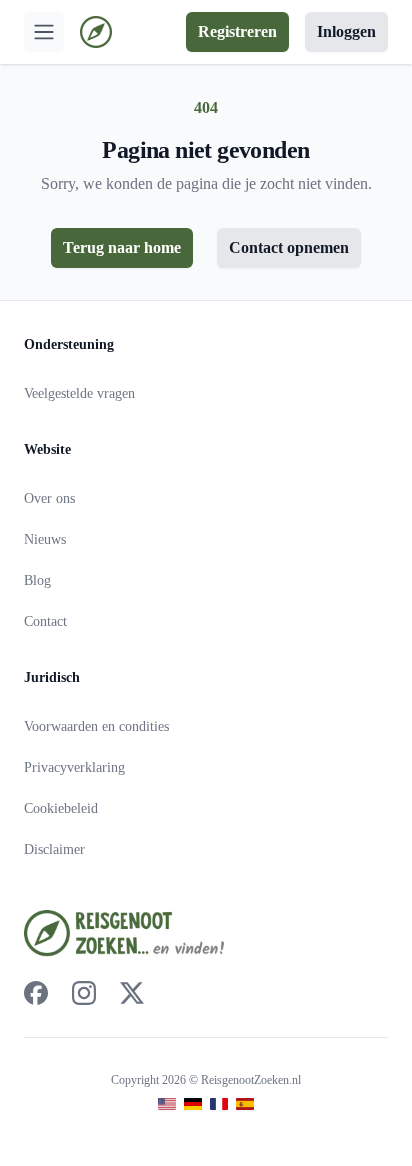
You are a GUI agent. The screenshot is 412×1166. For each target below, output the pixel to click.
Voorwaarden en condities (96, 726)
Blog (37, 580)
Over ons (49, 498)
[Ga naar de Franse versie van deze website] (219, 1104)
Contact (45, 621)
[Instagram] (84, 993)
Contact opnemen (289, 247)
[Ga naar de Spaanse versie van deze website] (245, 1104)
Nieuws (45, 539)
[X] (132, 993)
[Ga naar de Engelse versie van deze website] (167, 1104)
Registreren (237, 31)
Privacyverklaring (74, 767)
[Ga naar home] (96, 32)
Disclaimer (54, 849)
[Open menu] (44, 32)
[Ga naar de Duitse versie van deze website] (193, 1104)
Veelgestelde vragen (79, 393)
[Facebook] (36, 993)
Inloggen (346, 31)
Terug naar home (122, 247)
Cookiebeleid (61, 808)
